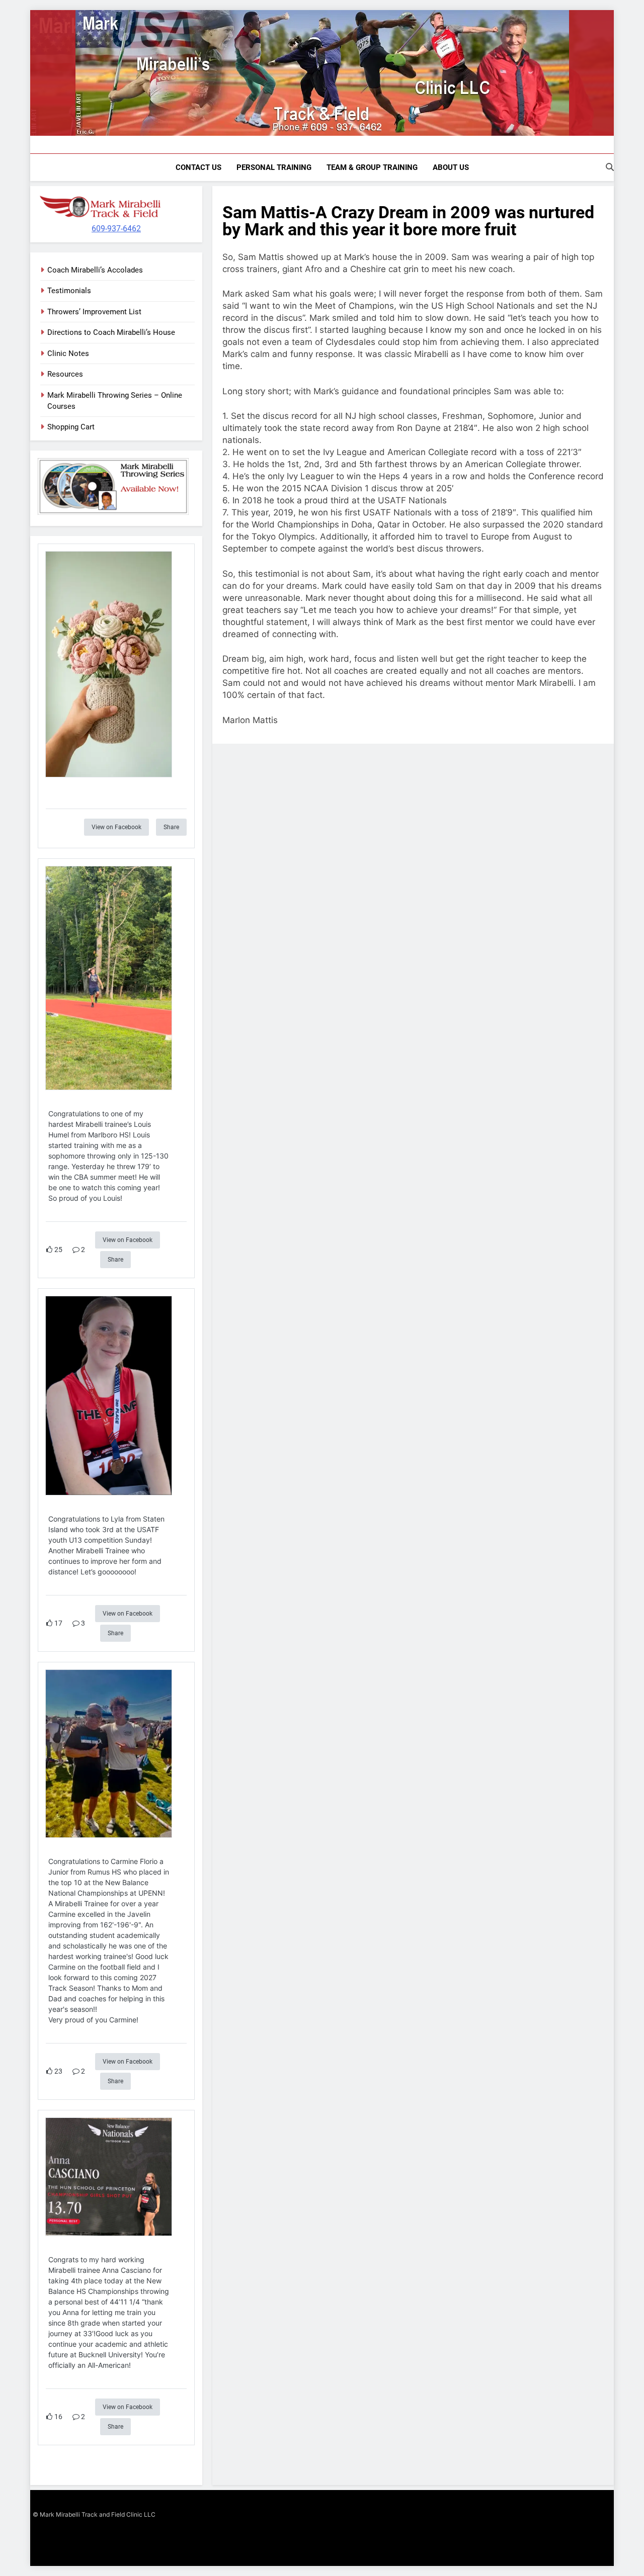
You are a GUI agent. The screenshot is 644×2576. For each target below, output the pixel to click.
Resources (65, 374)
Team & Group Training (372, 167)
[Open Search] (610, 167)
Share (171, 827)
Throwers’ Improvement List (94, 312)
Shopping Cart (71, 427)
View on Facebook (116, 827)
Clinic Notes (68, 353)
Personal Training (274, 167)
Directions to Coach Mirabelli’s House (111, 332)
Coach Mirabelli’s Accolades (95, 270)
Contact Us (198, 167)
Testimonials (69, 291)
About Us (451, 167)
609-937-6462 (116, 229)
